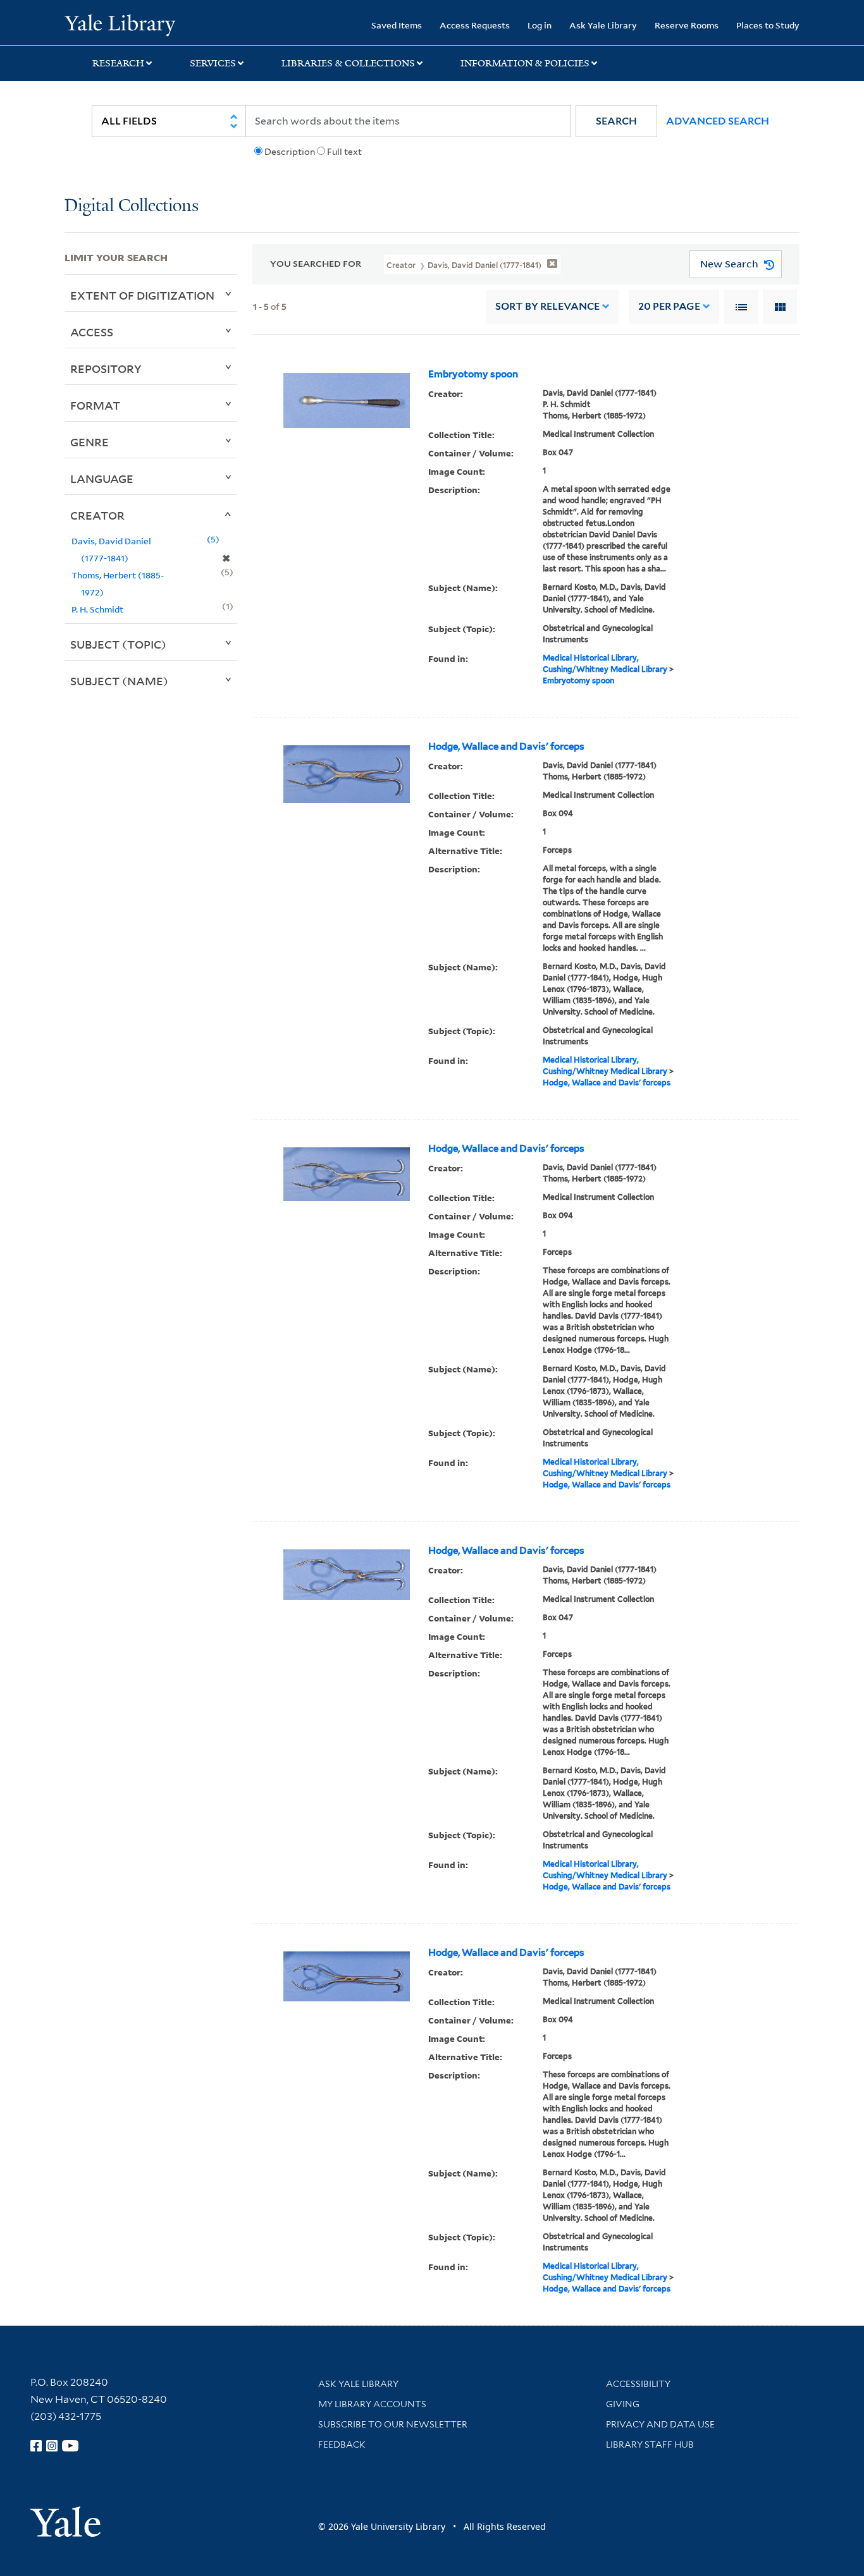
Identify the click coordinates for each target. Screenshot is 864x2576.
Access (92, 332)
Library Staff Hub (650, 2445)
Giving (623, 2404)
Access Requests (475, 25)
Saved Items (397, 25)
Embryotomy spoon (473, 374)
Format (95, 405)
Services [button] (213, 63)
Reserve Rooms (687, 25)
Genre (89, 442)
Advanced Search (718, 121)
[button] (616, 121)
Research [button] (118, 63)
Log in (540, 25)
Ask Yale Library (603, 25)
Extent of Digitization (142, 295)
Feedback (342, 2445)
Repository (106, 369)
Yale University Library (120, 24)
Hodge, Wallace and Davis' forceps (506, 747)
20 (669, 306)
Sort (547, 306)
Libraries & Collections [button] (348, 63)
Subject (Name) (119, 681)
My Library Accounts (372, 2404)
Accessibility (638, 2384)
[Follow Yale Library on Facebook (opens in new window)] (36, 2446)
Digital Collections (132, 206)
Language (102, 479)
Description (290, 152)
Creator (97, 515)
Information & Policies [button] (525, 63)
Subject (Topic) (118, 644)
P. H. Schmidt (97, 609)
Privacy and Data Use (660, 2424)
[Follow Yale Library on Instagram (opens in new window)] (52, 2446)
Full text (344, 152)
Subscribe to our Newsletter (393, 2424)
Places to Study (768, 25)
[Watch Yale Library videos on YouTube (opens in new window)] (70, 2446)
